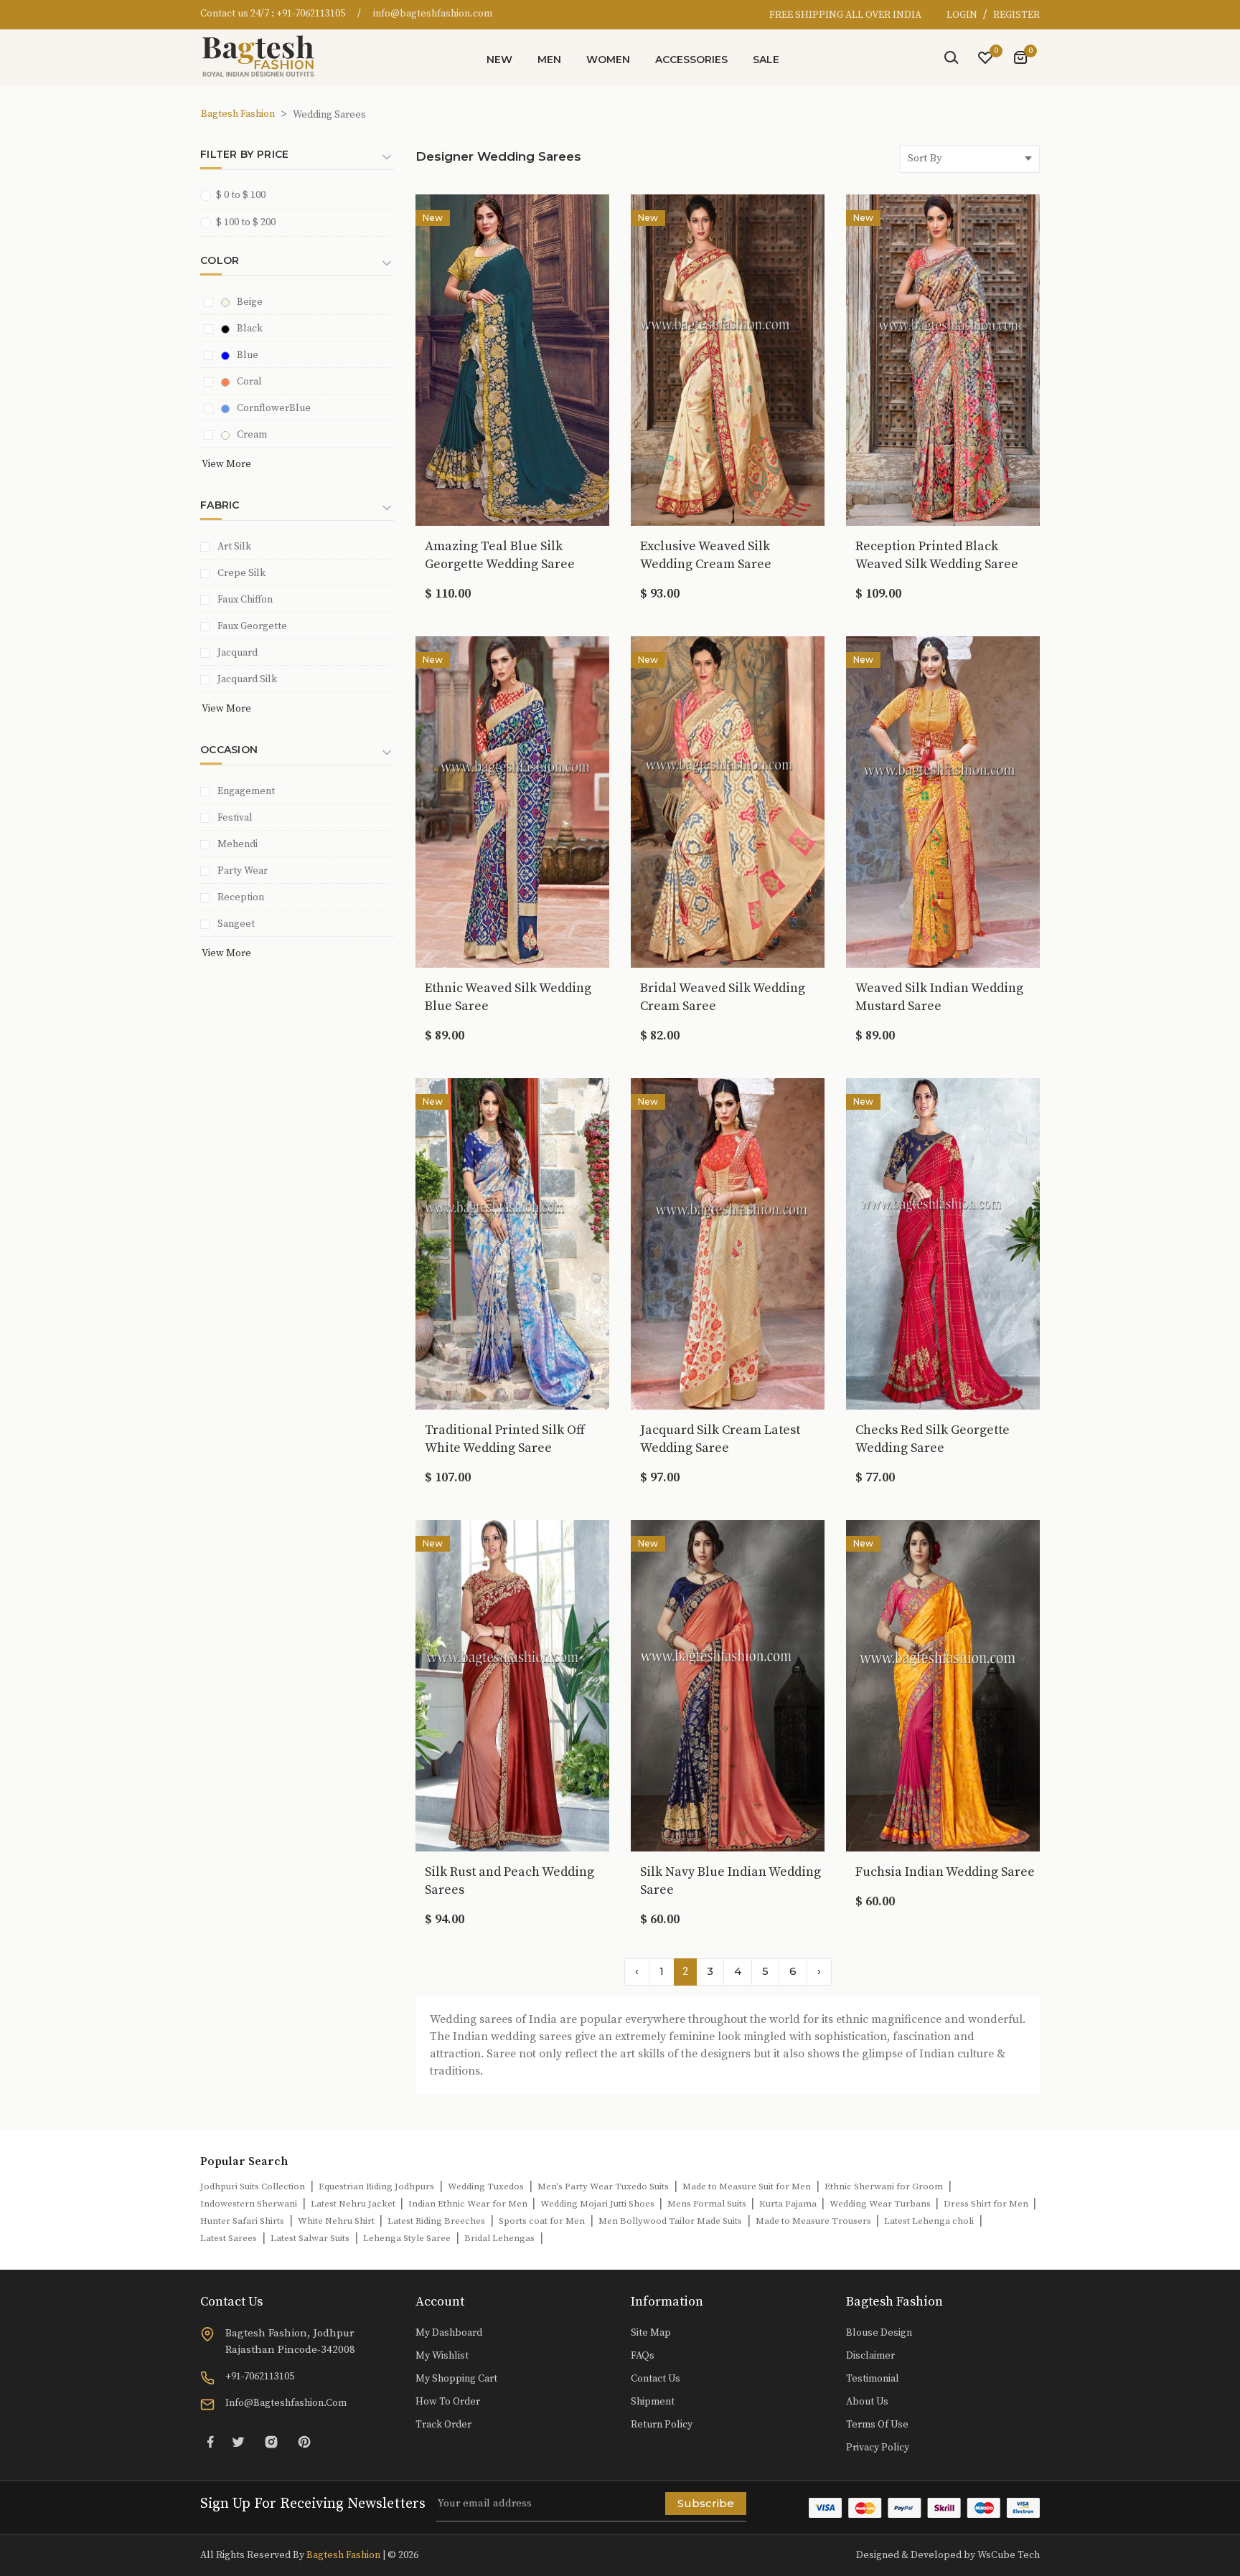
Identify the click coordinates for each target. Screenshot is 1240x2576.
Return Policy (662, 2425)
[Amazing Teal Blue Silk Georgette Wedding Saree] (512, 359)
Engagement (246, 791)
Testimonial (873, 2379)
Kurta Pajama (789, 2204)
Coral (249, 382)
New (499, 60)
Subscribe (706, 2503)
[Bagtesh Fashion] (265, 56)
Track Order (443, 2425)
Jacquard (238, 653)
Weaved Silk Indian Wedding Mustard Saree (939, 997)
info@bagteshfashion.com (433, 14)
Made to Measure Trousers (814, 2221)
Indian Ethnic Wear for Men (469, 2204)
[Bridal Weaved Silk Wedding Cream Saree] (728, 801)
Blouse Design (879, 2333)
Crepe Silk (241, 573)
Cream (252, 435)
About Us (867, 2402)
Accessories (691, 60)
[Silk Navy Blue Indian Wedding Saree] (728, 1684)
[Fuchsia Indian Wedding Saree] (943, 1684)
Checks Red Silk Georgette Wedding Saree (933, 1439)
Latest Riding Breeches (436, 2221)
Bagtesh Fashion (238, 114)
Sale (766, 60)
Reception (241, 897)
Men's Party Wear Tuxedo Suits (603, 2186)
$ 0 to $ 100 (241, 195)
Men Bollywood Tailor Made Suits (670, 2221)
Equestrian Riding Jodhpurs (376, 2186)
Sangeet (236, 924)
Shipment (653, 2402)
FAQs (643, 2356)
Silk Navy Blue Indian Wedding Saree (731, 1881)
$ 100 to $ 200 (246, 222)
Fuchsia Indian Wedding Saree (945, 1872)
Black (250, 329)
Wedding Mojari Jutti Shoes (598, 2204)
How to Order (448, 2402)
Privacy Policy (878, 2448)
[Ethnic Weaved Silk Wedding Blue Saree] (512, 801)
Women (608, 60)
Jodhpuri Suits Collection (253, 2186)
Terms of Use (877, 2425)
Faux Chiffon (245, 600)
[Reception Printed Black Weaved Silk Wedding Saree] (943, 359)
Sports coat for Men (542, 2221)
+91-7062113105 (311, 14)
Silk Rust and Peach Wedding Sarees (509, 1881)
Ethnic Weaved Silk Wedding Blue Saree (508, 997)
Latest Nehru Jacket (354, 2204)
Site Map (651, 2333)
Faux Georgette (252, 626)
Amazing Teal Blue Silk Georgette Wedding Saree (500, 555)
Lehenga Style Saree (407, 2238)
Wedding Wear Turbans (881, 2204)
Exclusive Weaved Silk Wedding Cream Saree (706, 555)
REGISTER (1016, 15)
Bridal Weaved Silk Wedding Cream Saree (723, 997)
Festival (235, 818)
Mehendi (238, 844)
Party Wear (243, 871)
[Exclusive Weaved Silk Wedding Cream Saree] (728, 359)
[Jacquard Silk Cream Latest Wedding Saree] (728, 1242)
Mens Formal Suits (708, 2204)
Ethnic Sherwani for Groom (884, 2186)
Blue (248, 355)
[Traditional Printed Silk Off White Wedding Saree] (512, 1242)
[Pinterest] (304, 2441)
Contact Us (656, 2379)
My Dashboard (449, 2333)
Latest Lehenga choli (929, 2221)
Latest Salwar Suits (310, 2238)
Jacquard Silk (247, 679)
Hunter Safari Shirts (242, 2221)
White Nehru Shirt (337, 2221)
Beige (250, 302)
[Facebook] (210, 2441)
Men (549, 60)
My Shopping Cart (456, 2379)
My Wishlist (442, 2356)
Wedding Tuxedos (486, 2186)
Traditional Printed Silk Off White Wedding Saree (505, 1439)
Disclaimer (870, 2356)
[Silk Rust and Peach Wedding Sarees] (512, 1684)
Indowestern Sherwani (249, 2204)
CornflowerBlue (274, 408)
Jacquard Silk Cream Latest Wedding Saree (720, 1439)
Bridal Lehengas (499, 2238)
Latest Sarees (229, 2238)
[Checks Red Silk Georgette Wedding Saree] (943, 1242)
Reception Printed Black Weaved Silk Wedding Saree (937, 555)
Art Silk (234, 547)
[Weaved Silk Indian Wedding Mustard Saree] (943, 801)
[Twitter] (238, 2441)
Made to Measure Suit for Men (747, 2186)
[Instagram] (271, 2441)
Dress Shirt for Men (987, 2204)
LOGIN (963, 15)
